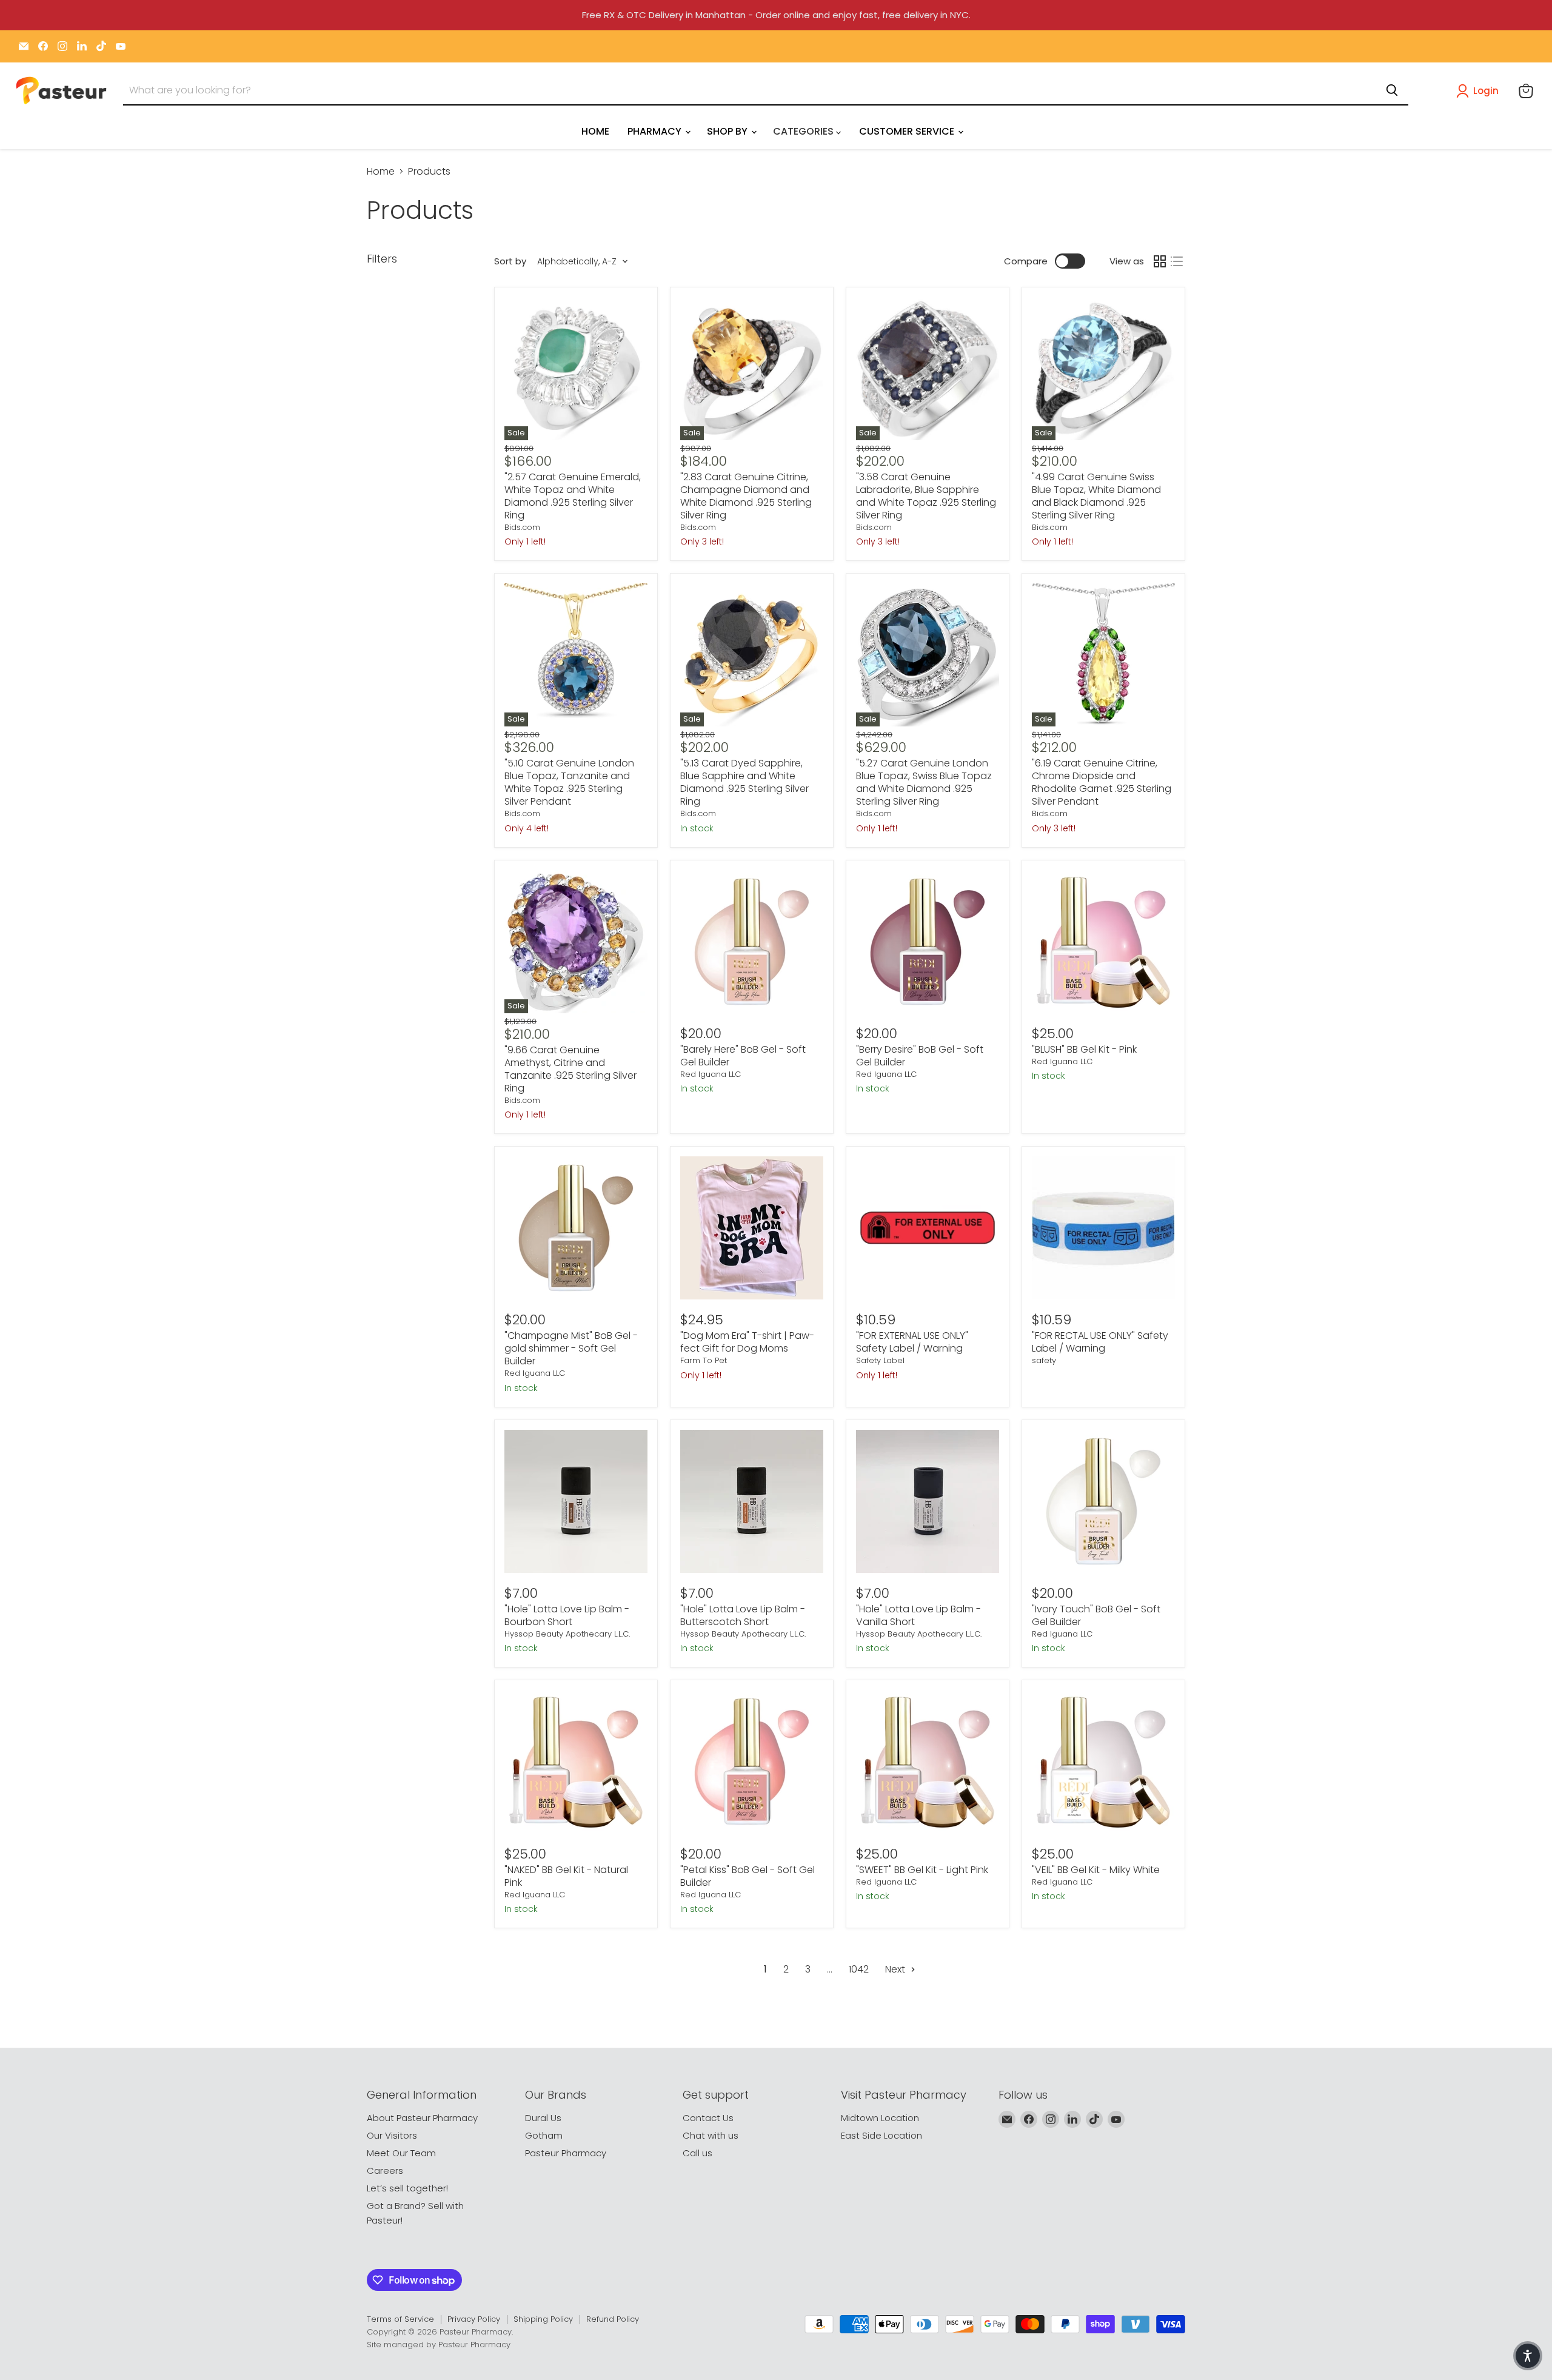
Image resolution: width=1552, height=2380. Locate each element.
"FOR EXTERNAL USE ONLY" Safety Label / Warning (912, 1342)
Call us (697, 2153)
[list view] (1177, 261)
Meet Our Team (401, 2153)
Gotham (544, 2135)
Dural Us (543, 2118)
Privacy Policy (474, 2319)
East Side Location (881, 2135)
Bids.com (522, 527)
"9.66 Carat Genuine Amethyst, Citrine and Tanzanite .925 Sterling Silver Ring (570, 1069)
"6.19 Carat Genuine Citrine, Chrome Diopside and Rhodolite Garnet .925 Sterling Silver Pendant (1102, 782)
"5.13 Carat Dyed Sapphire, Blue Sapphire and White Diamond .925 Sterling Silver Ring (744, 782)
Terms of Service (400, 2319)
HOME (595, 131)
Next (896, 1969)
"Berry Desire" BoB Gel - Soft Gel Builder (920, 1056)
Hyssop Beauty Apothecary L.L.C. (567, 1634)
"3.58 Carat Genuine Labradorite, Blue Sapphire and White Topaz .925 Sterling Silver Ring (926, 496)
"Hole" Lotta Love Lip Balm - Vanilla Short (918, 1615)
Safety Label (880, 1360)
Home (381, 172)
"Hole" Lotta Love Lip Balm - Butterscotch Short (743, 1615)
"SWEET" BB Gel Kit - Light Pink (922, 1870)
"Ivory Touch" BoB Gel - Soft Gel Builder (1096, 1615)
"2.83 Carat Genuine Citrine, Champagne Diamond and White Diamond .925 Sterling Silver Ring (746, 496)
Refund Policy (613, 2319)
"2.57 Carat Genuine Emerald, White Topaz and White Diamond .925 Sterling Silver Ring (573, 496)
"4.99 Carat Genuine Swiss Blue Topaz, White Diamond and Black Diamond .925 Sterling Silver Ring (1096, 496)
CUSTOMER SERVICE (908, 131)
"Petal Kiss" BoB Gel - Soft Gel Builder (748, 1876)
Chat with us (711, 2135)
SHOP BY (728, 131)
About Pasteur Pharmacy (422, 2118)
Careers (385, 2170)
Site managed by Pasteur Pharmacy (439, 2345)
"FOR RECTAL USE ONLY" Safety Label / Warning (1100, 1342)
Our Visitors (392, 2135)
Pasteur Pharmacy (566, 2153)
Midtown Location (880, 2118)
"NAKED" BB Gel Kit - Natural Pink (566, 1876)
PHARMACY (656, 131)
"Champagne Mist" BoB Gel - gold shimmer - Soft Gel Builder (571, 1348)
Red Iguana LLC (711, 1074)
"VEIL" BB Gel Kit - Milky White (1096, 1870)
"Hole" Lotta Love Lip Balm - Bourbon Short (567, 1615)
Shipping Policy (543, 2319)
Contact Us (708, 2118)
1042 (859, 1969)
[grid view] (1160, 261)
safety (1044, 1360)
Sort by (510, 261)
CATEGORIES (804, 131)
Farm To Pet (704, 1360)
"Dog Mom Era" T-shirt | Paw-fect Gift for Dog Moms (747, 1342)
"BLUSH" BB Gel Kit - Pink (1084, 1049)
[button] (1480, 91)
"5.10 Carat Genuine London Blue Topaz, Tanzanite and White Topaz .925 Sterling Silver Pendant (569, 782)
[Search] (1392, 90)
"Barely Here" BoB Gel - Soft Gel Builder (743, 1056)
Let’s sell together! (407, 2188)
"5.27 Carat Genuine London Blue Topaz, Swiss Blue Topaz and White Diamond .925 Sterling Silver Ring (924, 782)
